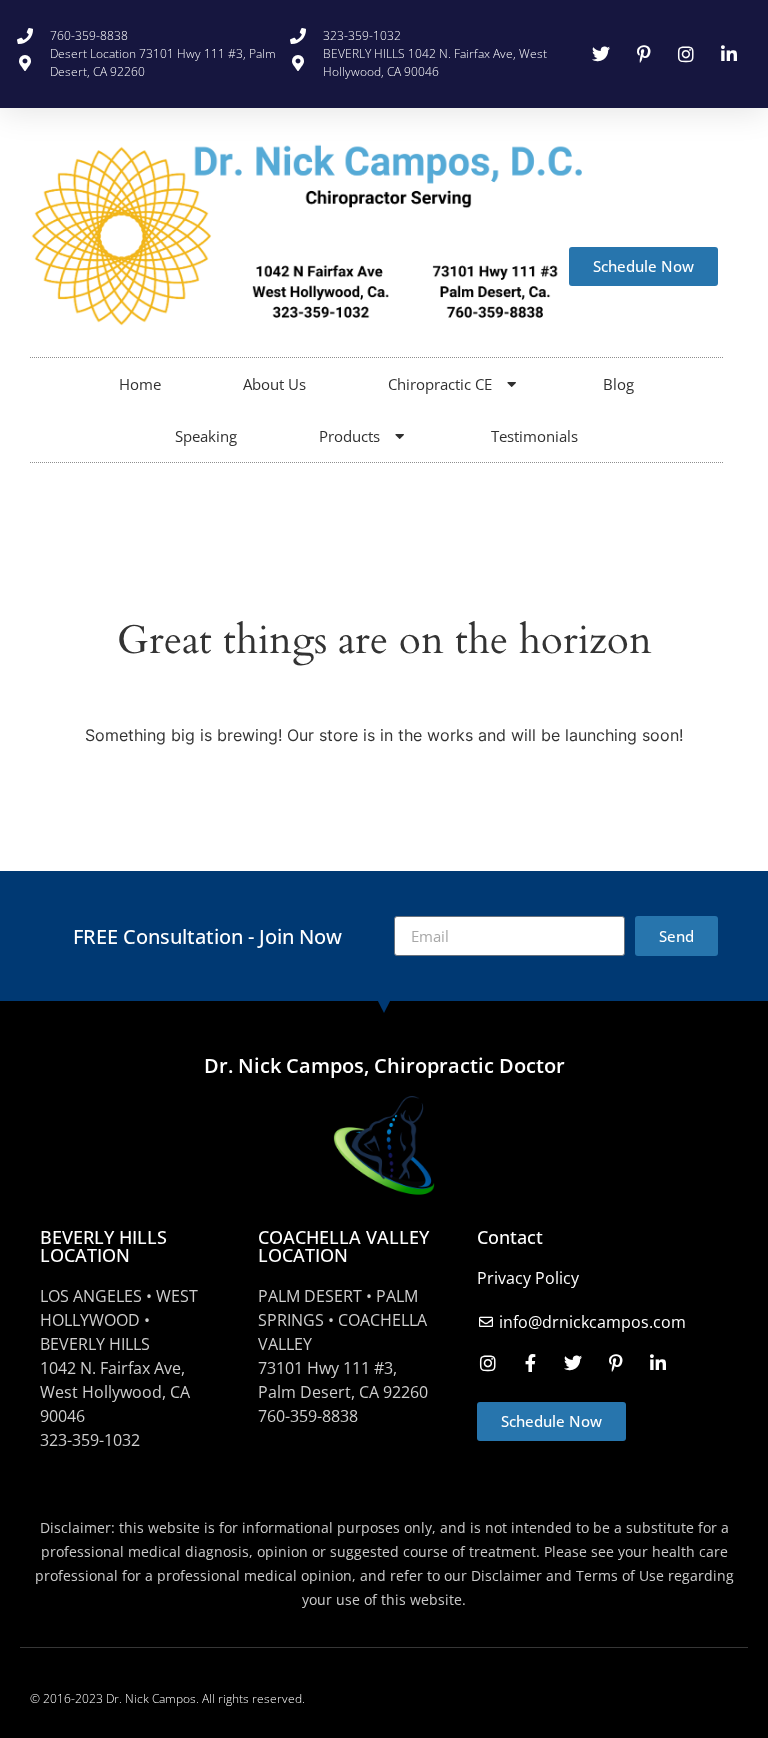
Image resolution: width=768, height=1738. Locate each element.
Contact (510, 1237)
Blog (618, 384)
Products (349, 436)
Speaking (206, 436)
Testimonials (534, 436)
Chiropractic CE (440, 384)
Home (140, 384)
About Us (274, 384)
